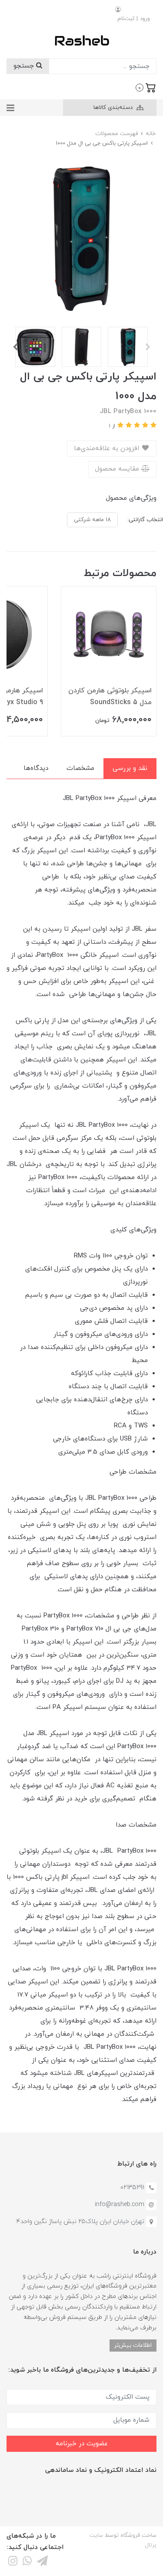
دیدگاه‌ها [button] (36, 768)
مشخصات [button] (80, 768)
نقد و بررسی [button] (130, 768)
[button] (146, 87)
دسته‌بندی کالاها (114, 108)
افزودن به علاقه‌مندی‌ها (108, 449)
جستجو (25, 66)
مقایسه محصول (118, 469)
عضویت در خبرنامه (82, 2444)
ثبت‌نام (126, 19)
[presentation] (148, 347)
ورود (145, 19)
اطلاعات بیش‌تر (133, 2345)
